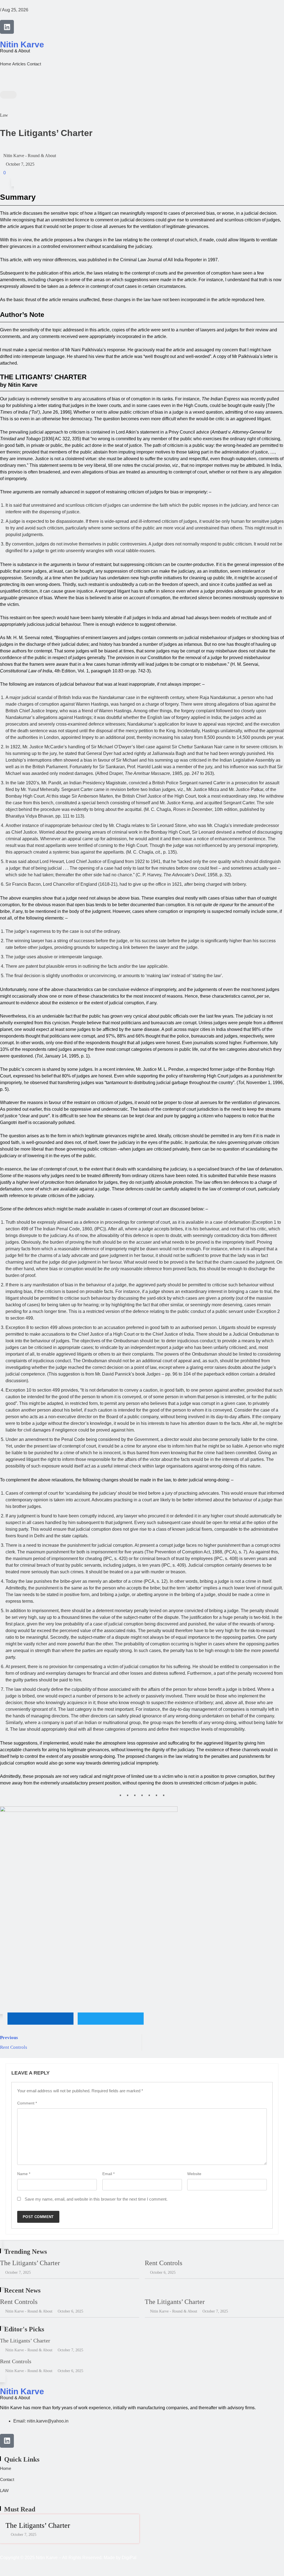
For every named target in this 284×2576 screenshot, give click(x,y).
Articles (19, 64)
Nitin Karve (22, 44)
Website (194, 2174)
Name (24, 2174)
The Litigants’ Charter (30, 2263)
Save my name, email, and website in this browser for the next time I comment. (96, 2199)
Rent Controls (163, 2263)
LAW (4, 2491)
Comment (27, 2103)
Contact (34, 64)
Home (6, 64)
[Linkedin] (7, 27)
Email (108, 2174)
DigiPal (129, 2558)
